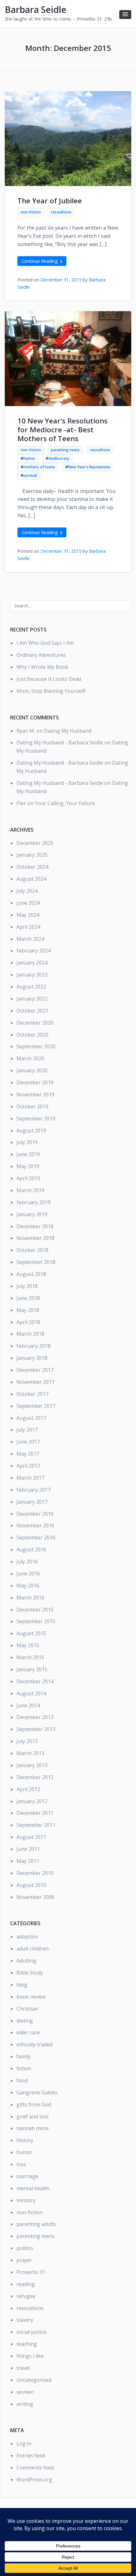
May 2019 (28, 1166)
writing (25, 2404)
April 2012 (28, 1789)
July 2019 (27, 1142)
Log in (24, 2444)
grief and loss (33, 2117)
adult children (33, 1949)
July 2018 (27, 1286)
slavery (25, 2320)
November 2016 (35, 1525)
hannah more (33, 2128)
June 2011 (28, 1849)
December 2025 (35, 843)
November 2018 (35, 1238)
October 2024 (32, 867)
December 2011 (35, 1813)
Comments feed (35, 2468)
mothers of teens (39, 467)
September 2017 (36, 1406)
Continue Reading (40, 261)
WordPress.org (34, 2480)
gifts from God (34, 2105)
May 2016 (28, 1586)
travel (23, 2368)
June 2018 (28, 1298)
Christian (27, 2009)
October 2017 (32, 1394)
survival (30, 475)
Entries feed (31, 2456)
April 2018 (28, 1322)
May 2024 (28, 915)
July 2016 (27, 1562)
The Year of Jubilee (50, 201)
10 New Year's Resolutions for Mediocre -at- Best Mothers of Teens (62, 430)
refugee (26, 2296)
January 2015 (32, 1669)
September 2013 (36, 1729)
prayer (24, 2260)
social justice (31, 2332)
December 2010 (35, 1873)
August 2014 (31, 1693)
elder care (28, 2032)
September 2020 (36, 1046)
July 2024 (27, 891)
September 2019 (36, 1119)
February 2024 (34, 951)
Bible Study (30, 1973)
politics (25, 2248)
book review (31, 1997)
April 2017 (28, 1466)
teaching (27, 2344)
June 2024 (28, 903)
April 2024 (28, 927)
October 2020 (32, 1035)
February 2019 (34, 1202)
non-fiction (31, 212)
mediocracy (59, 458)
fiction (24, 2068)
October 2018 (32, 1250)
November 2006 (35, 1897)
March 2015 (30, 1657)
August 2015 (31, 1633)
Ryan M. (26, 731)
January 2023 (32, 975)
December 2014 (35, 1681)
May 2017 (28, 1454)
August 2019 (31, 1131)
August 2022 (31, 987)
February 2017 (34, 1490)
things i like (30, 2356)
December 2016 (35, 1514)
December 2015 (35, 1610)
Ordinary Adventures (41, 655)
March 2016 (30, 1598)
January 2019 (32, 1214)
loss (21, 2164)
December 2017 (35, 1370)
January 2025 (32, 855)
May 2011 (28, 1861)
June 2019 (28, 1154)
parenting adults (36, 2224)
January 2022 (32, 999)
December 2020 (35, 1023)
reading (26, 2284)
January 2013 (32, 1765)
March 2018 (30, 1334)
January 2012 (32, 1801)
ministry (26, 2200)
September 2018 (36, 1262)
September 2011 (36, 1825)
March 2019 (30, 1190)
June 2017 (28, 1442)
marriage (27, 2176)
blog (22, 1985)
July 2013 (27, 1741)
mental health (33, 2188)
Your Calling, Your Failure (65, 803)
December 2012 (35, 1777)
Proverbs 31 (31, 2272)
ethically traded (34, 2044)
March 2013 (30, 1753)
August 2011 (31, 1837)
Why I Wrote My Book (42, 667)
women (25, 2392)
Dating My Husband (68, 731)
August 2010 (31, 1885)
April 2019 (28, 1178)
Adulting (26, 1961)
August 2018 (31, 1274)
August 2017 (31, 1418)
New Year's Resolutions (89, 467)
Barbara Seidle (36, 9)
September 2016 (36, 1538)
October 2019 (32, 1106)
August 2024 (31, 879)
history (25, 2140)
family (24, 2056)
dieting (25, 2021)
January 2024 (32, 963)
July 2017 (27, 1430)
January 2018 (32, 1358)
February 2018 (34, 1346)
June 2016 (28, 1574)
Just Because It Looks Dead (49, 679)
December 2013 (35, 1717)
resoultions (61, 212)
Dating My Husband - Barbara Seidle (60, 743)
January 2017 (32, 1502)
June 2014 (28, 1705)
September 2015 (36, 1621)
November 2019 (35, 1094)
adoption (27, 1937)
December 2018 (35, 1226)
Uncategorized (34, 2380)
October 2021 (32, 1011)
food (22, 2080)
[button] (125, 15)
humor (29, 458)
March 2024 (30, 939)
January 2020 (32, 1070)
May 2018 (28, 1310)
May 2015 (28, 1645)
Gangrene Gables (37, 2092)
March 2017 (30, 1478)
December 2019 (35, 1082)
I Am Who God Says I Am (45, 643)
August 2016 (31, 1550)
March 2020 (30, 1058)
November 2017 (35, 1382)
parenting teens (65, 450)
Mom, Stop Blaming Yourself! (51, 691)
